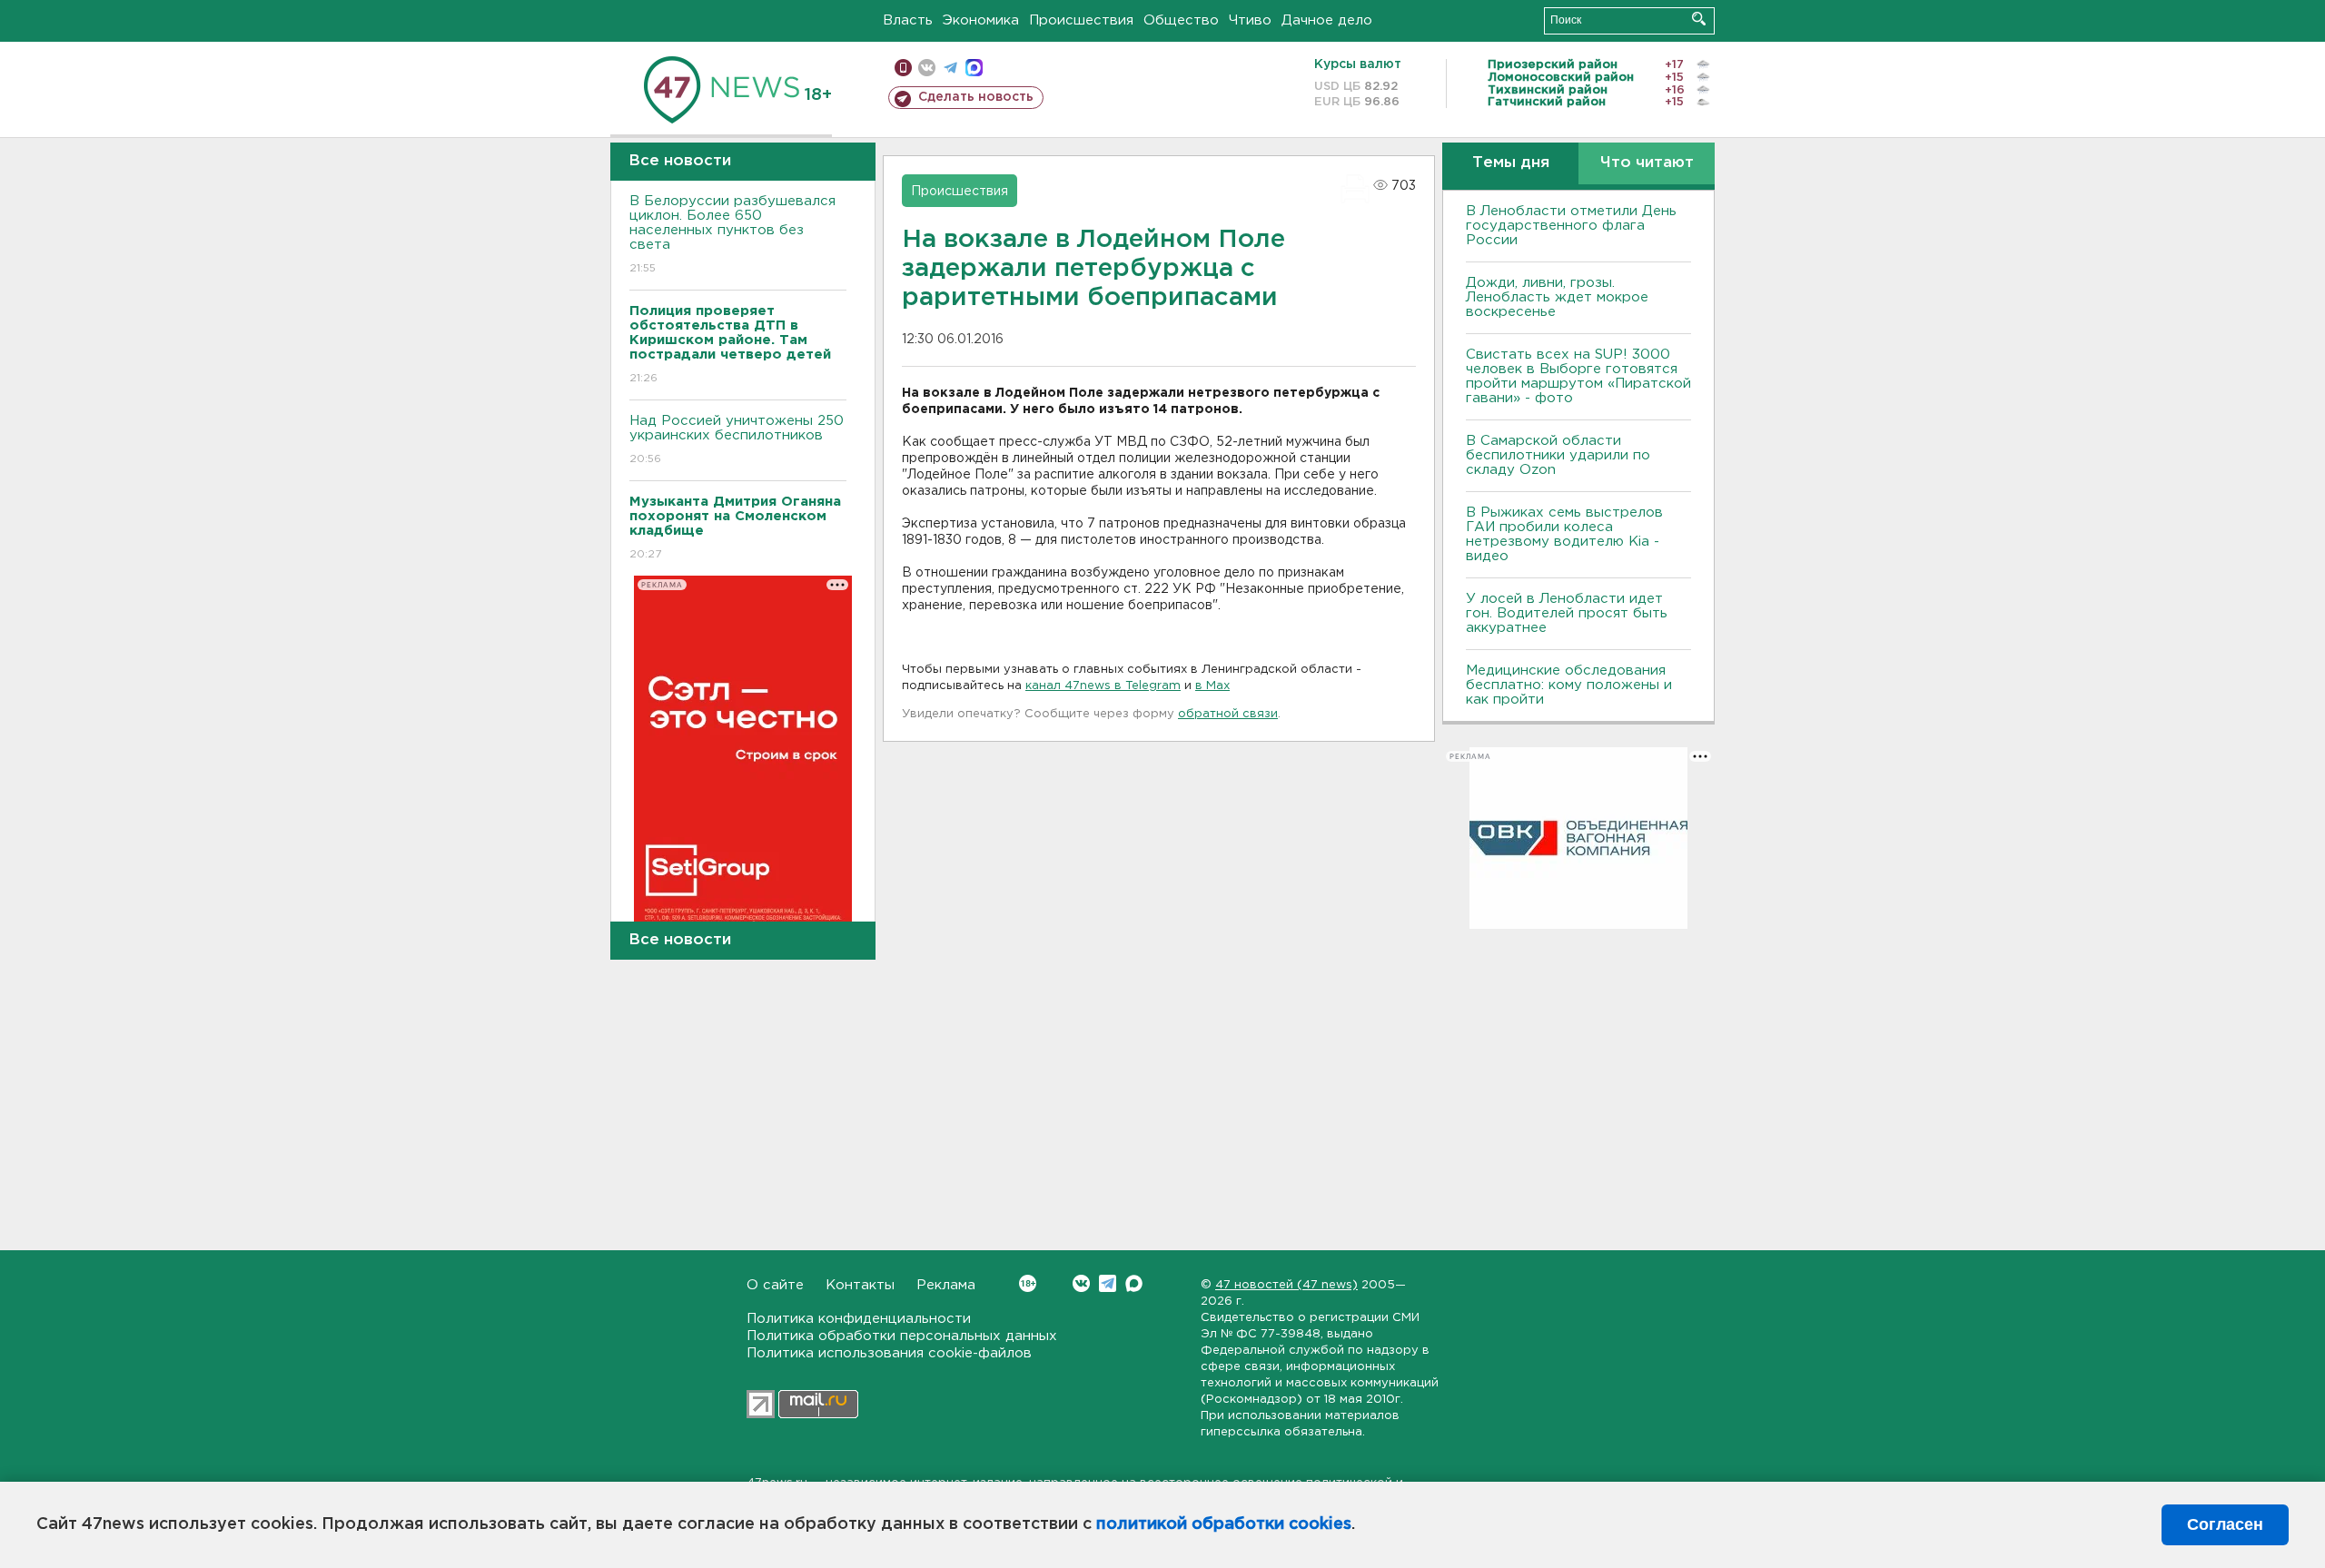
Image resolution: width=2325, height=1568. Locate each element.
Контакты (860, 1285)
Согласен (2225, 1524)
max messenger (974, 68)
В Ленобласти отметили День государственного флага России (1571, 226)
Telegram (1108, 1283)
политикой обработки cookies (1224, 1524)
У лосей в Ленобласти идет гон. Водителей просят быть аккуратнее (1567, 613)
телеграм (950, 68)
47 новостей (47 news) (1286, 1285)
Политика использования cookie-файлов (889, 1353)
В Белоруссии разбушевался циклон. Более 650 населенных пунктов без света (732, 234)
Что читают (1647, 163)
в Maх (1212, 686)
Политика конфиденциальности (859, 1319)
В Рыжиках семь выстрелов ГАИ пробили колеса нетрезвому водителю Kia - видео (1564, 534)
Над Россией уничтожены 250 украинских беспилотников (737, 439)
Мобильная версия (903, 68)
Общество (1181, 20)
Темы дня (1511, 163)
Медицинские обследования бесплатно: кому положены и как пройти (1569, 685)
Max (1134, 1283)
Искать (1699, 19)
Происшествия (1081, 20)
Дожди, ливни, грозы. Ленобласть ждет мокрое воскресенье (1557, 297)
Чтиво (1250, 20)
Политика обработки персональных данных (902, 1336)
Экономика (981, 20)
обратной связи (1228, 714)
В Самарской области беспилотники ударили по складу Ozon (1558, 455)
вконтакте (927, 68)
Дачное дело (1327, 20)
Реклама (946, 1285)
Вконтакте (1081, 1283)
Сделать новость (976, 97)
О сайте (775, 1285)
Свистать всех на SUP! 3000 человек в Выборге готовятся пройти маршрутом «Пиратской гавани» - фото (1578, 376)
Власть (908, 20)
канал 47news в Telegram (1103, 686)
